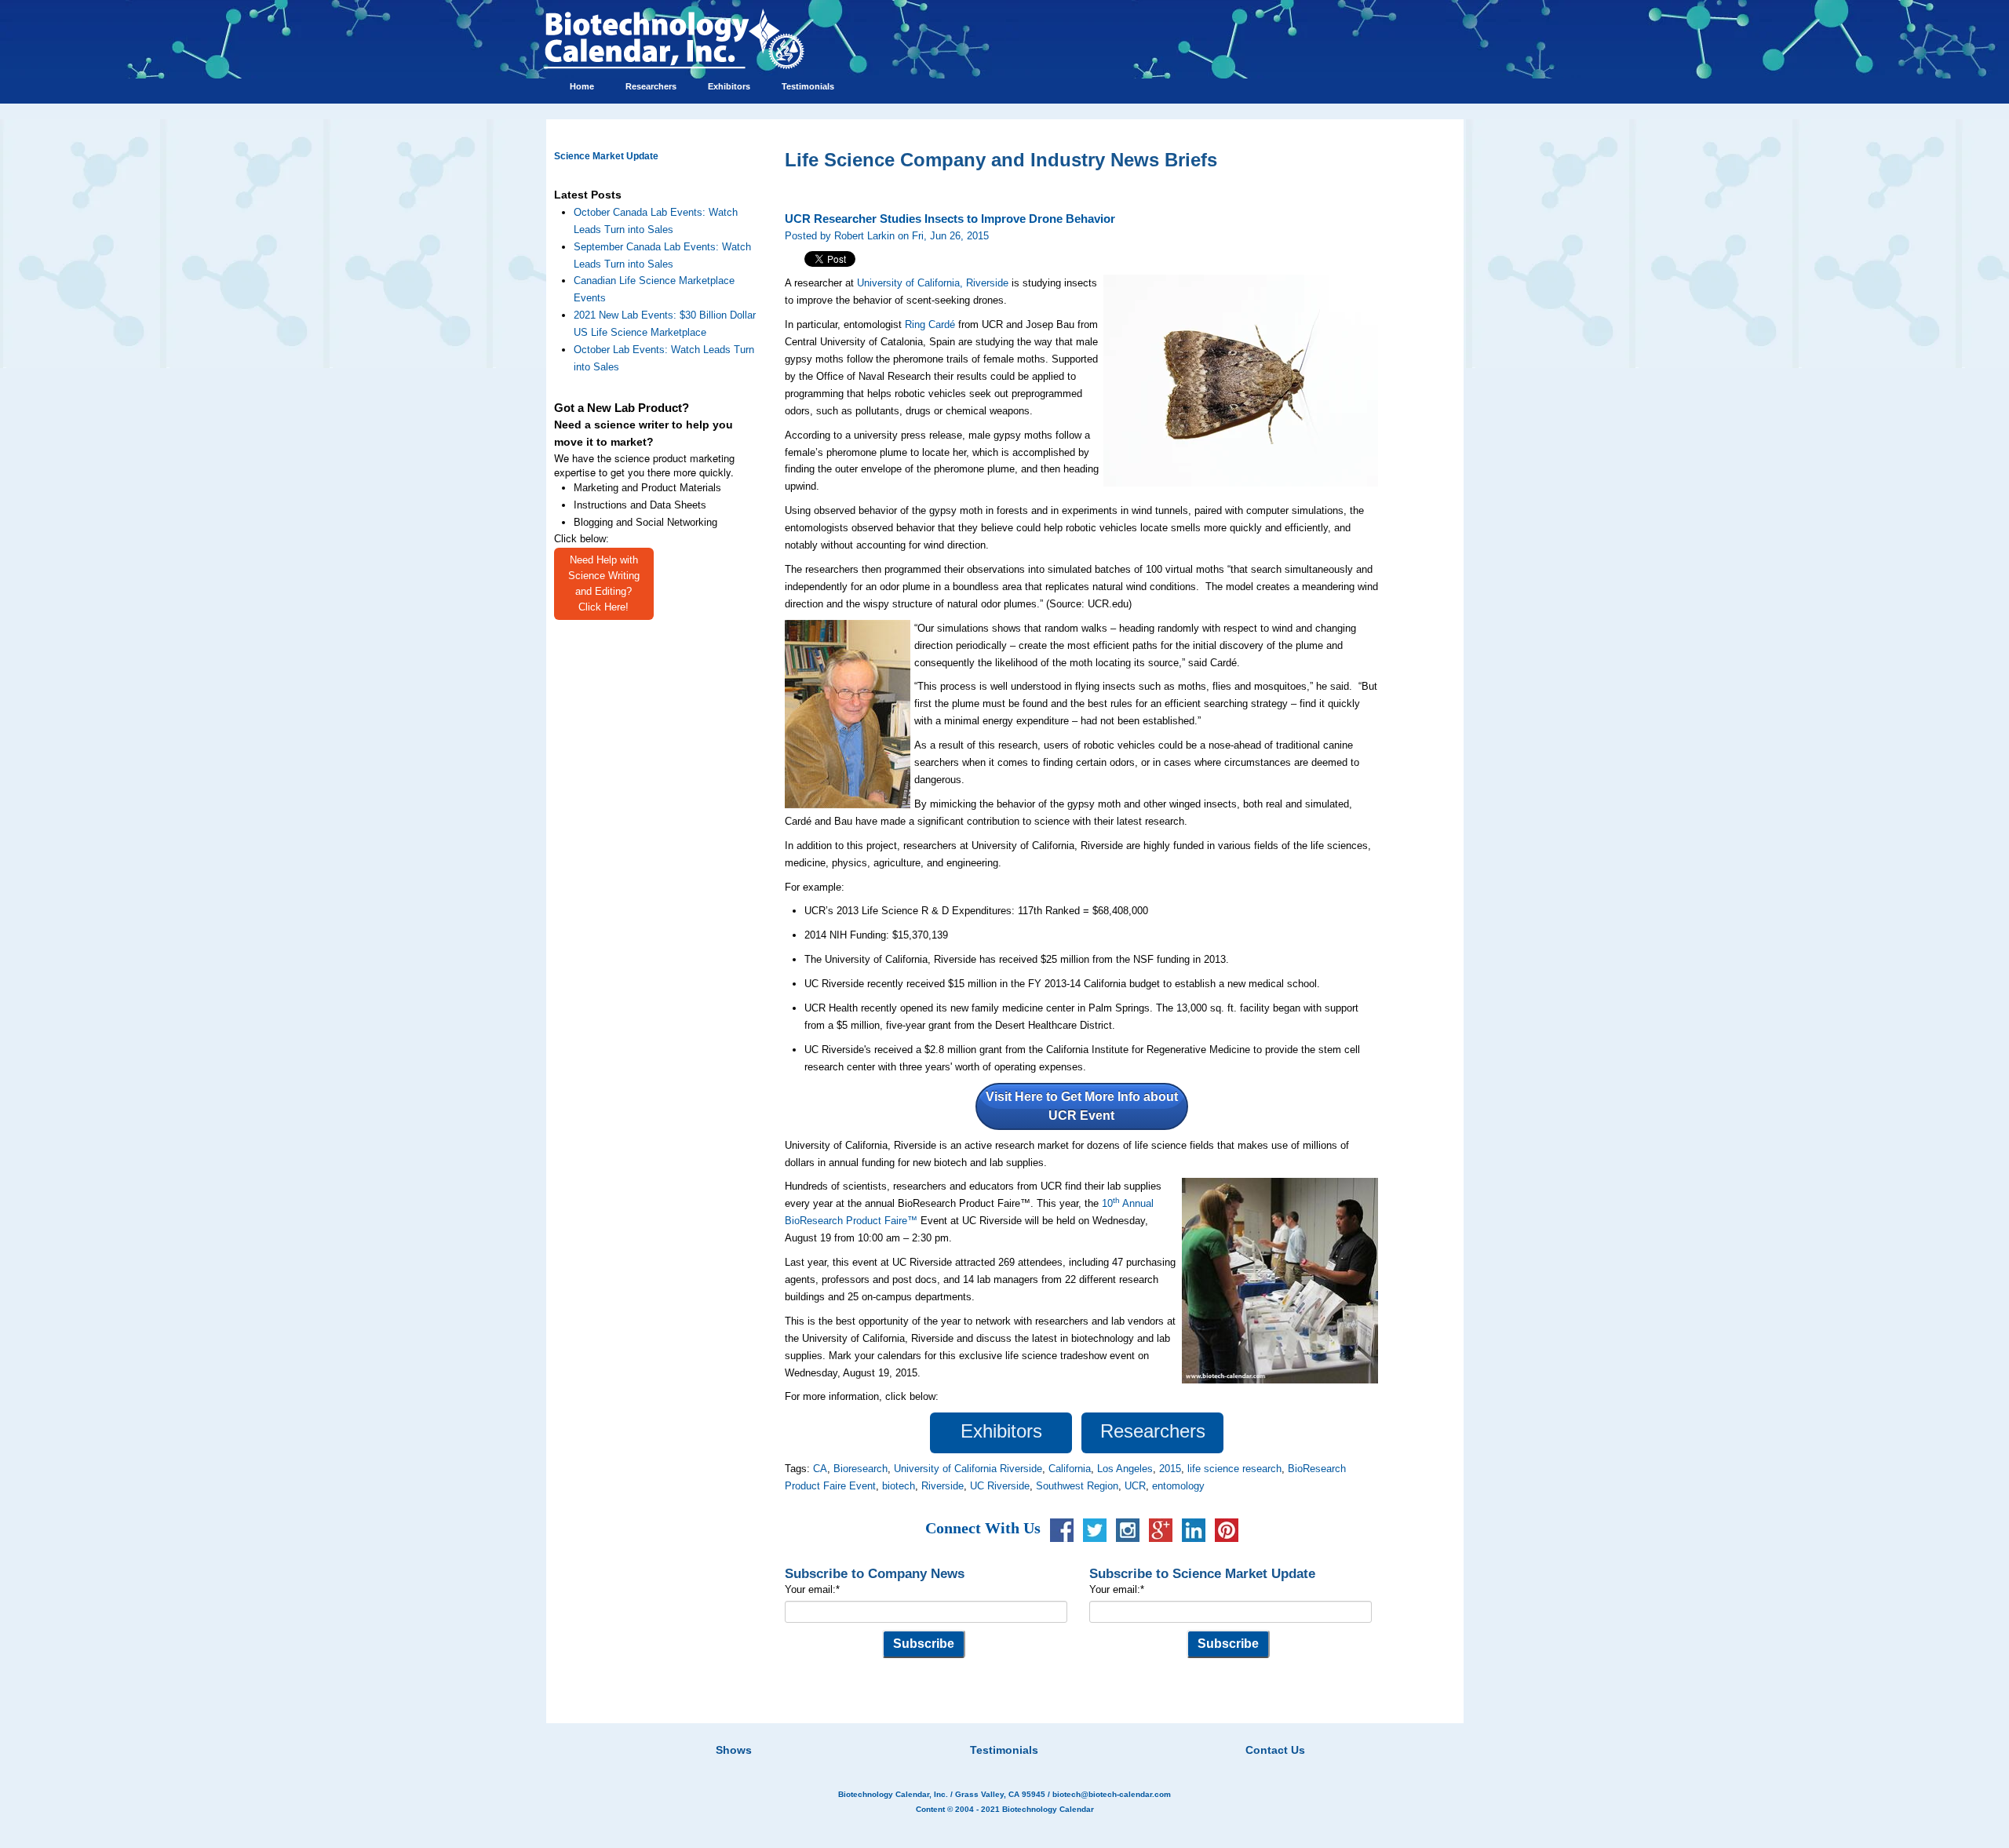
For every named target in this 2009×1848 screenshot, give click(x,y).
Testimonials (1004, 1750)
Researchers (1153, 1431)
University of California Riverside (968, 1469)
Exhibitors (1001, 1431)
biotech (899, 1486)
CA (820, 1469)
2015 (1170, 1469)
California (1070, 1469)
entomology (1178, 1486)
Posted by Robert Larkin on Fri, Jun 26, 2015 (887, 236)
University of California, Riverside (933, 283)
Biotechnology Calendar (1048, 1809)
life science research (1234, 1469)
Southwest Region (1077, 1486)
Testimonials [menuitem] (808, 86)
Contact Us (1275, 1750)
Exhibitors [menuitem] (729, 86)
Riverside (943, 1486)
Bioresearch (860, 1469)
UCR (1135, 1486)
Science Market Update (606, 156)
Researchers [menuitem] (651, 86)
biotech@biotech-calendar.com (1112, 1794)
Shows (734, 1750)
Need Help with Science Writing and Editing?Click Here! (604, 583)
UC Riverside (1000, 1486)
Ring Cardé (930, 324)
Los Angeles (1125, 1469)
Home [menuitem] (582, 86)
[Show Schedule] (921, 1730)
